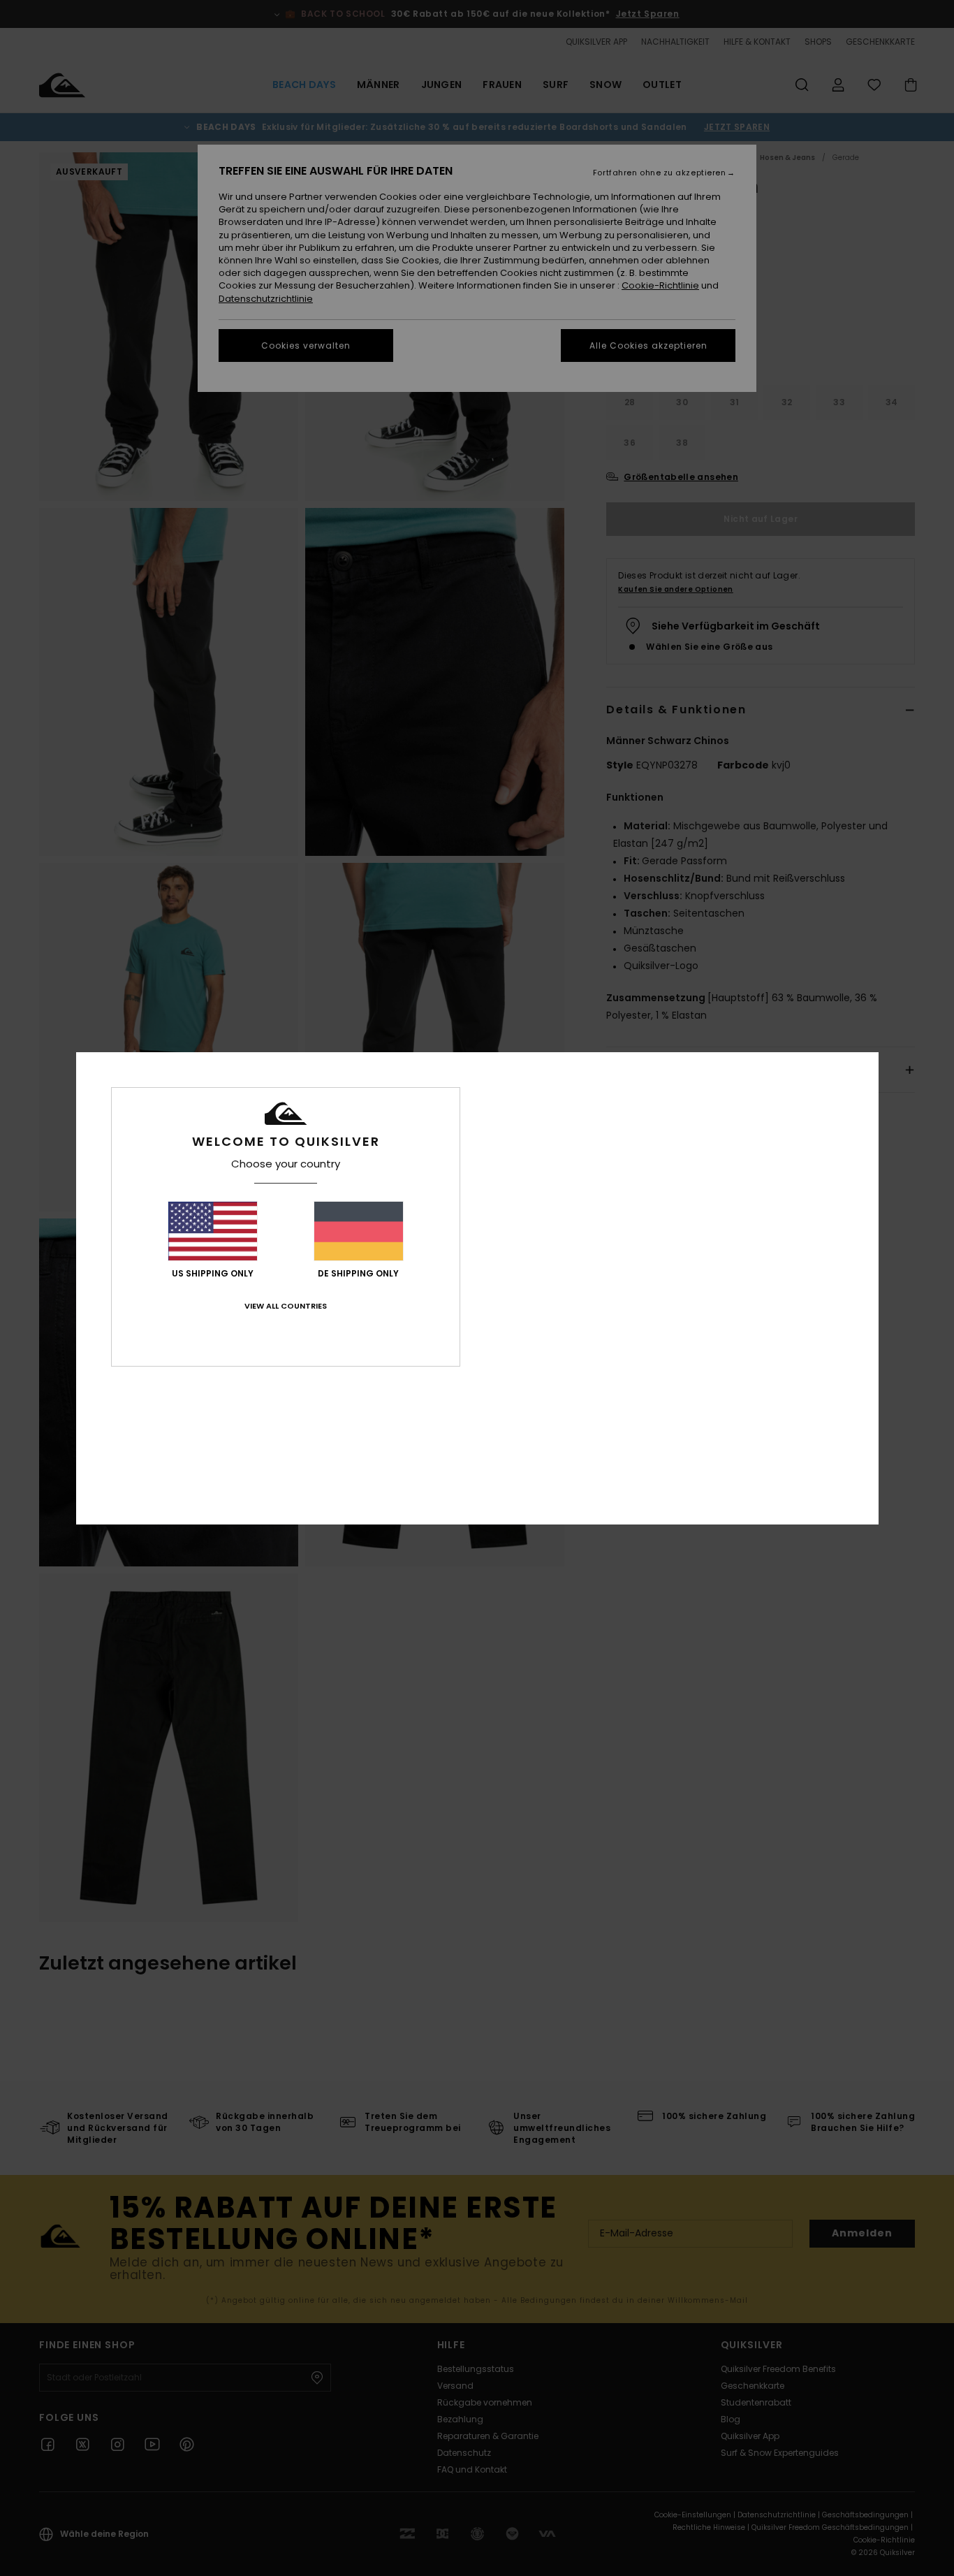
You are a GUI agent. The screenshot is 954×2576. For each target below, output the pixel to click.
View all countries (286, 1306)
